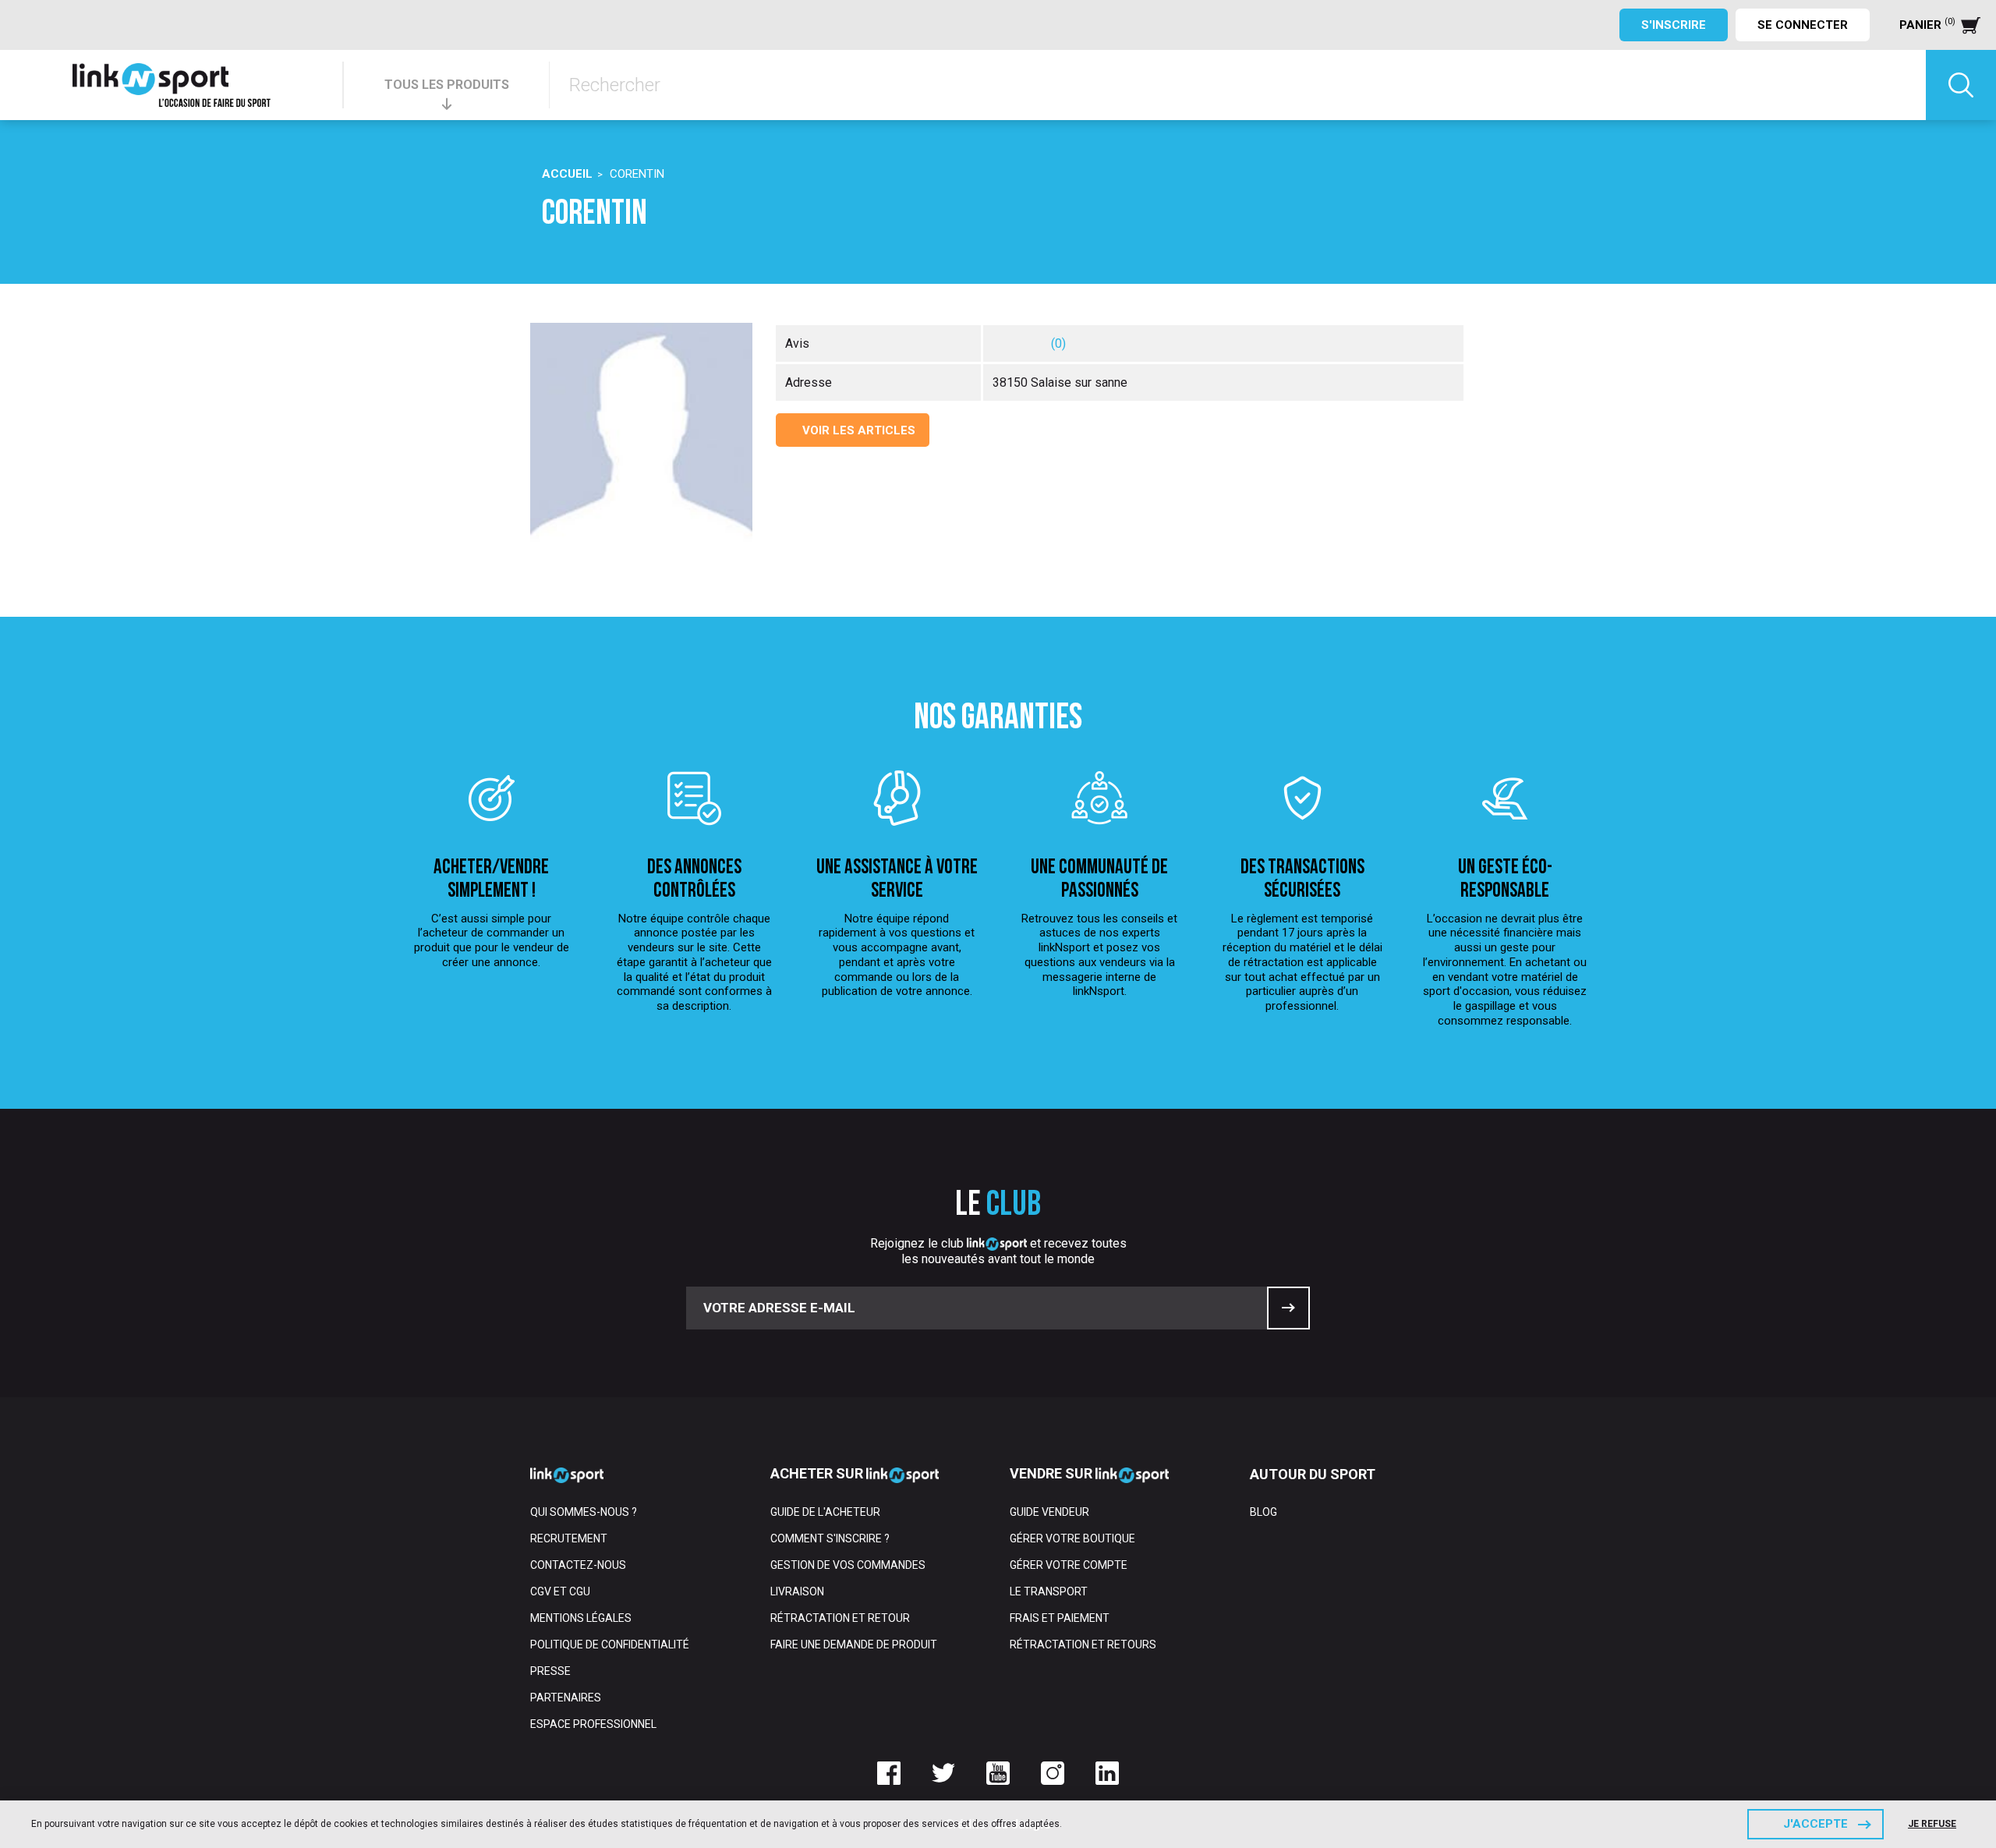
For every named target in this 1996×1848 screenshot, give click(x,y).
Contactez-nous (578, 1565)
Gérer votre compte (1069, 1565)
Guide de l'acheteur (825, 1512)
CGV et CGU (560, 1591)
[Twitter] (943, 1773)
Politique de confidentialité (610, 1644)
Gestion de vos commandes (848, 1565)
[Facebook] (889, 1773)
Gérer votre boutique (1072, 1538)
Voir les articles (857, 430)
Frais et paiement (1060, 1618)
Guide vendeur (1049, 1512)
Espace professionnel (593, 1724)
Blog (1263, 1512)
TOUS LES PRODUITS (447, 85)
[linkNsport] (172, 85)
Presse (550, 1671)
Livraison (797, 1591)
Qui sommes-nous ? (584, 1512)
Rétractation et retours (1083, 1644)
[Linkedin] (1107, 1773)
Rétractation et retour (840, 1618)
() (1058, 343)
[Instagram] (1053, 1773)
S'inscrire (1674, 25)
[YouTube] (998, 1773)
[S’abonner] (1288, 1308)
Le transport (1049, 1591)
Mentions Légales (581, 1618)
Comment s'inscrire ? (830, 1538)
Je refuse (1932, 1824)
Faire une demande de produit (854, 1644)
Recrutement (569, 1538)
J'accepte (1816, 1824)
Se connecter (1803, 25)
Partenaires (566, 1698)
